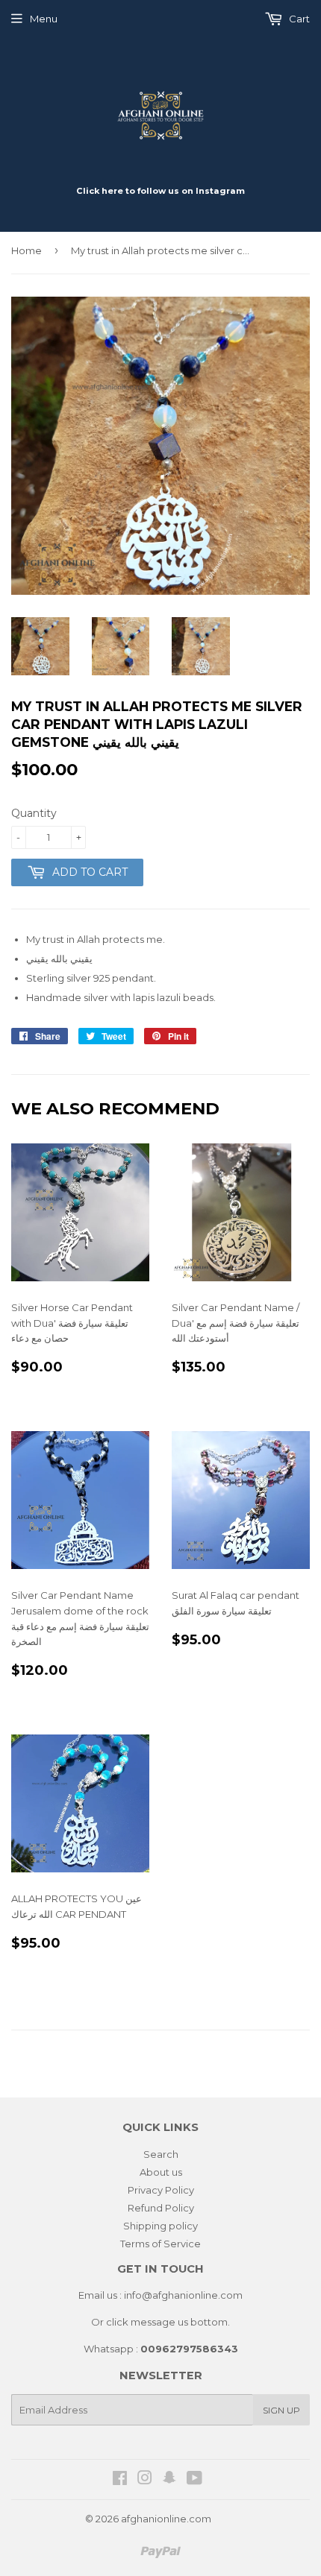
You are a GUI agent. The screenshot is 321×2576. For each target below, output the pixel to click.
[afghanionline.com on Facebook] (120, 2480)
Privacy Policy (161, 2190)
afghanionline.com (166, 2519)
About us (161, 2172)
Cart (298, 19)
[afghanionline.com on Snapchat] (169, 2480)
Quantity (34, 813)
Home (27, 250)
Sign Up (281, 2410)
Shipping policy (160, 2226)
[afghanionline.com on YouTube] (194, 2480)
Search (161, 2154)
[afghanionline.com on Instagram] (145, 2480)
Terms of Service (160, 2244)
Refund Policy (161, 2208)
